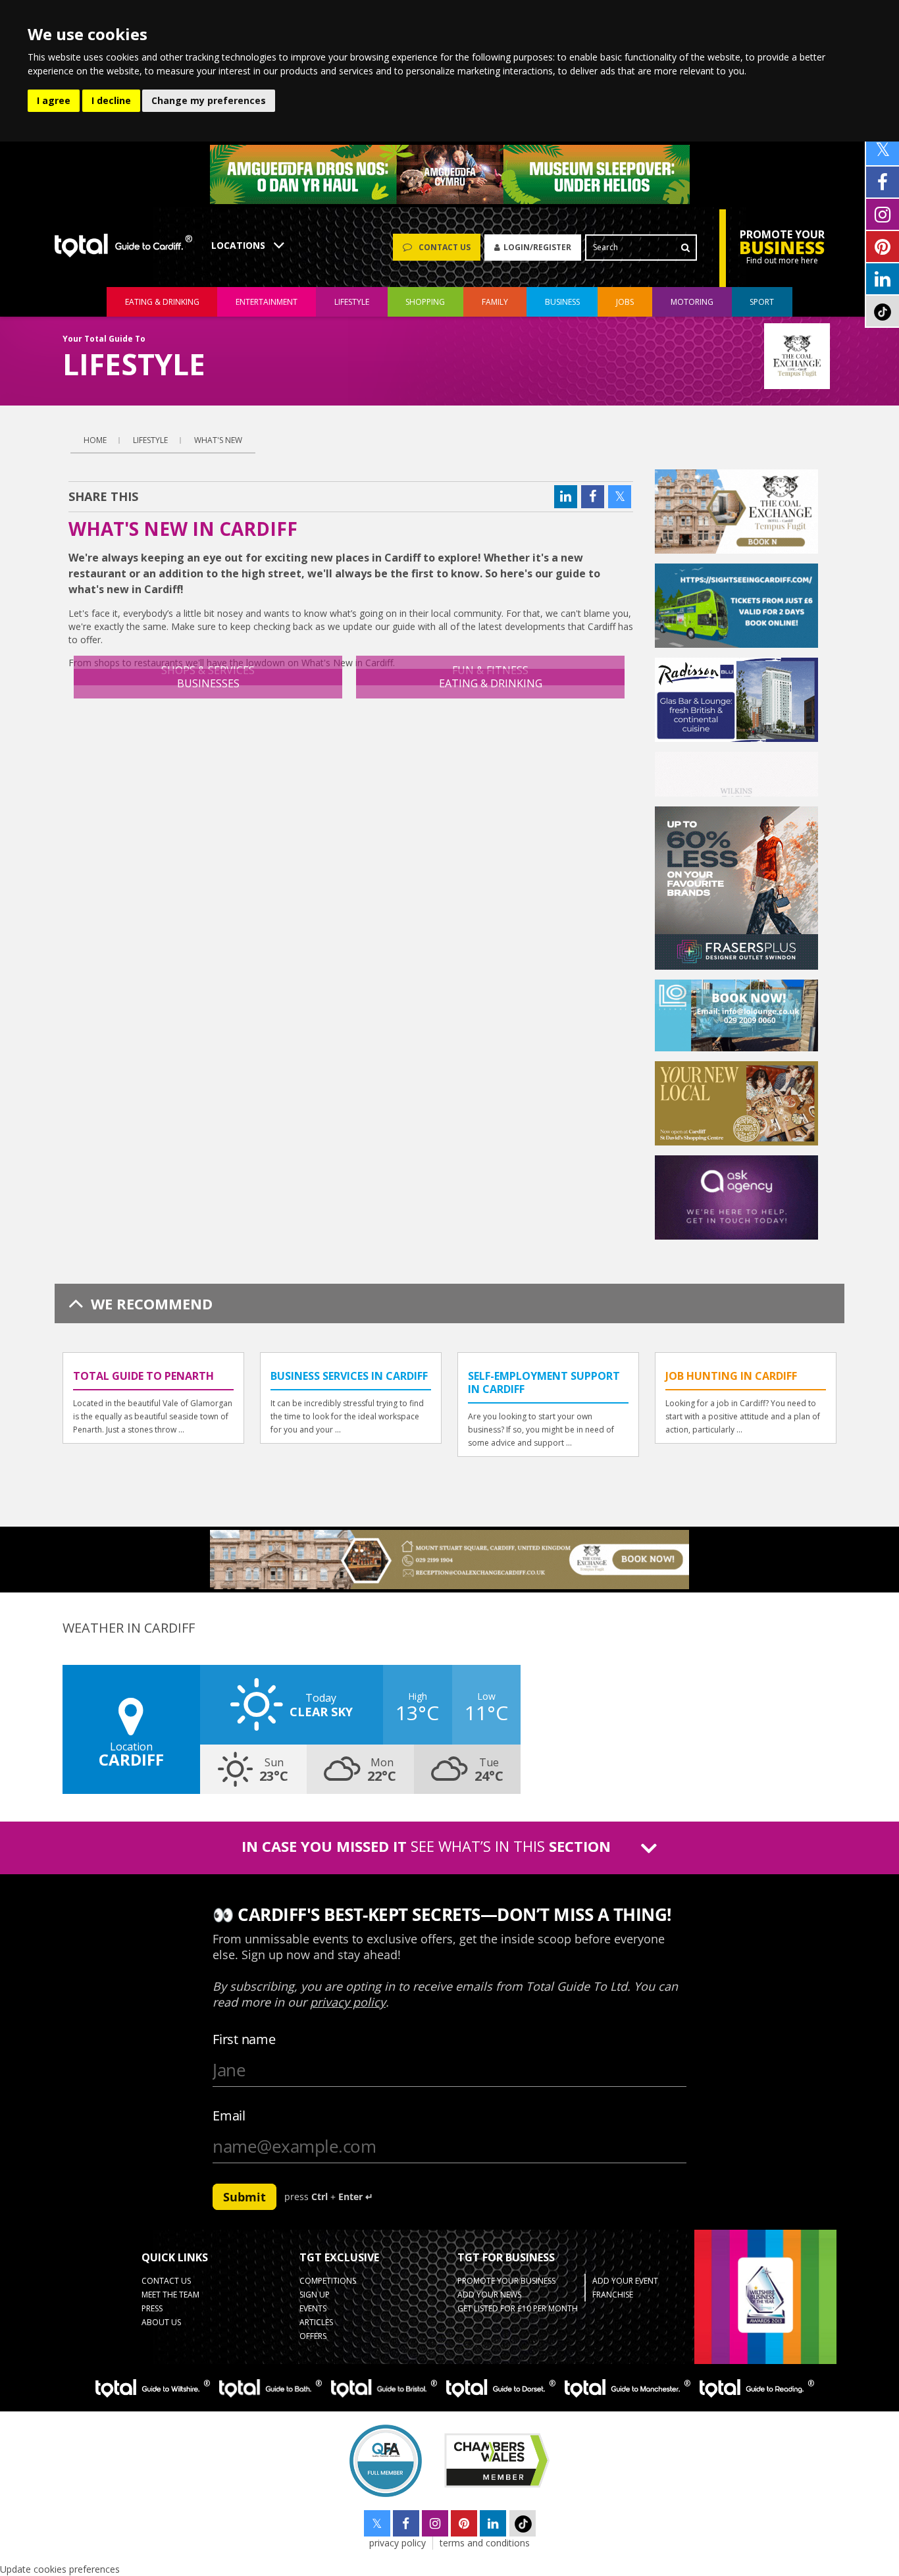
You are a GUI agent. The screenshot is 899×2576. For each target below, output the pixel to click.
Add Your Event (625, 2281)
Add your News (489, 2295)
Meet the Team (170, 2295)
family (495, 302)
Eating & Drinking (491, 683)
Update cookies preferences (60, 2569)
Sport (762, 302)
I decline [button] (111, 100)
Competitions (328, 2281)
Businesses (208, 683)
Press (152, 2308)
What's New (218, 440)
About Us (161, 2322)
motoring (692, 302)
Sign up (315, 2295)
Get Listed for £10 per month (518, 2308)
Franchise (613, 2295)
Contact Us (166, 2281)
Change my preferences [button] (209, 100)
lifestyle (352, 302)
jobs (625, 302)
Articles (316, 2322)
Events (313, 2308)
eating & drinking (162, 302)
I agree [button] (54, 100)
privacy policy (398, 2543)
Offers (313, 2336)
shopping (425, 302)
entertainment (267, 302)
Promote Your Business (506, 2281)
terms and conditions (485, 2543)
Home (95, 440)
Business (562, 302)
